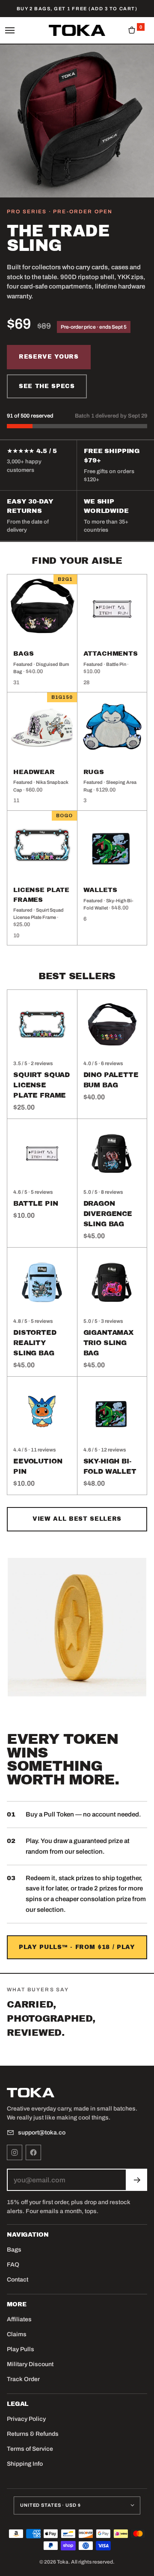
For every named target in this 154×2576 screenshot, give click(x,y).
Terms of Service (30, 2449)
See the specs (47, 386)
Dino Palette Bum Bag (111, 1080)
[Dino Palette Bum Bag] (112, 1025)
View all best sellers (77, 1519)
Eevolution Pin (38, 1466)
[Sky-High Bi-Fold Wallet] (112, 1412)
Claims (17, 2334)
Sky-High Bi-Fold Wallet (110, 1466)
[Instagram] (15, 2152)
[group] (77, 2047)
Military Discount (30, 2364)
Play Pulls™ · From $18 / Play (77, 1947)
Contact (18, 2280)
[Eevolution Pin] (42, 1412)
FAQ (13, 2265)
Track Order (23, 2379)
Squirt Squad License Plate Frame (41, 1085)
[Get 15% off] (137, 2180)
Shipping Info (25, 2464)
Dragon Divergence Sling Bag (108, 1214)
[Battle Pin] (42, 1154)
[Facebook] (33, 2152)
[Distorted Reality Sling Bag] (42, 1282)
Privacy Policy (26, 2419)
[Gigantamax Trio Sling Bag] (112, 1282)
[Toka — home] (77, 30)
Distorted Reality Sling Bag (35, 1343)
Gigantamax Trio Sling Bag (108, 1343)
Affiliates (19, 2319)
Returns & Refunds (33, 2434)
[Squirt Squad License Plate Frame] (42, 1025)
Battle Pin (36, 1203)
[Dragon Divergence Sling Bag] (112, 1154)
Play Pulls (21, 2349)
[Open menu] (12, 30)
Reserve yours (49, 357)
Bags (14, 2250)
